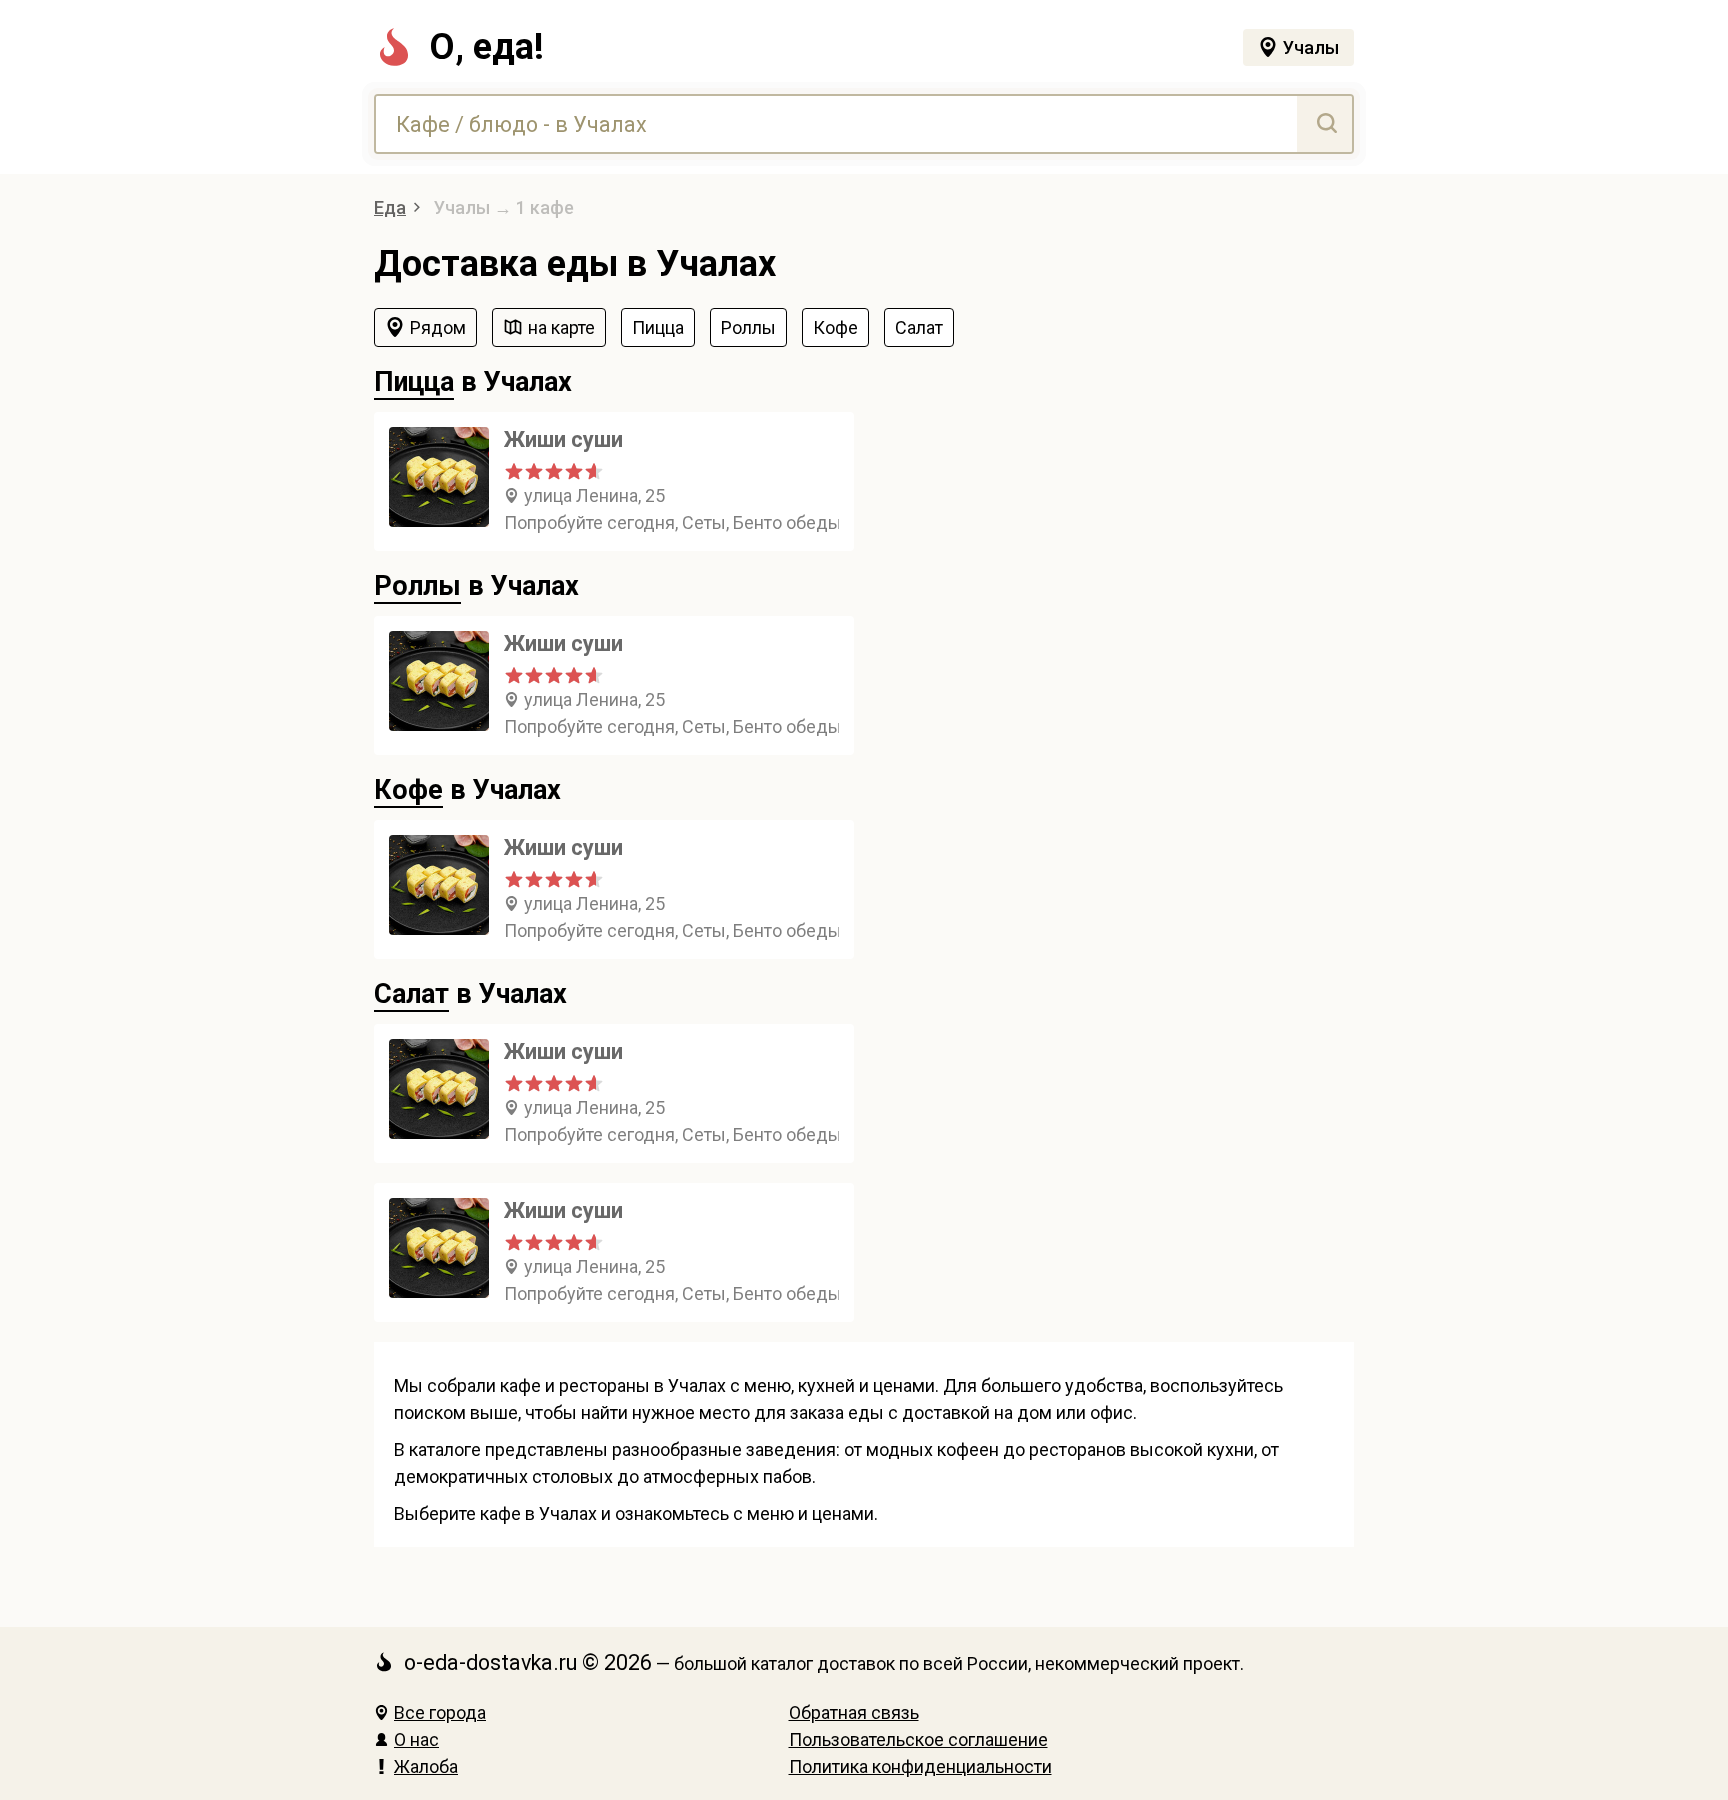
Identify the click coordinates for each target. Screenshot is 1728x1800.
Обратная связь (854, 1712)
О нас (416, 1739)
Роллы (417, 586)
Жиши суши (563, 439)
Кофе (408, 790)
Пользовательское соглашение (918, 1739)
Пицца (414, 382)
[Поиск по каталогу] (1324, 124)
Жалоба (426, 1766)
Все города (440, 1712)
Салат (411, 994)
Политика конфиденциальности (920, 1766)
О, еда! (486, 47)
